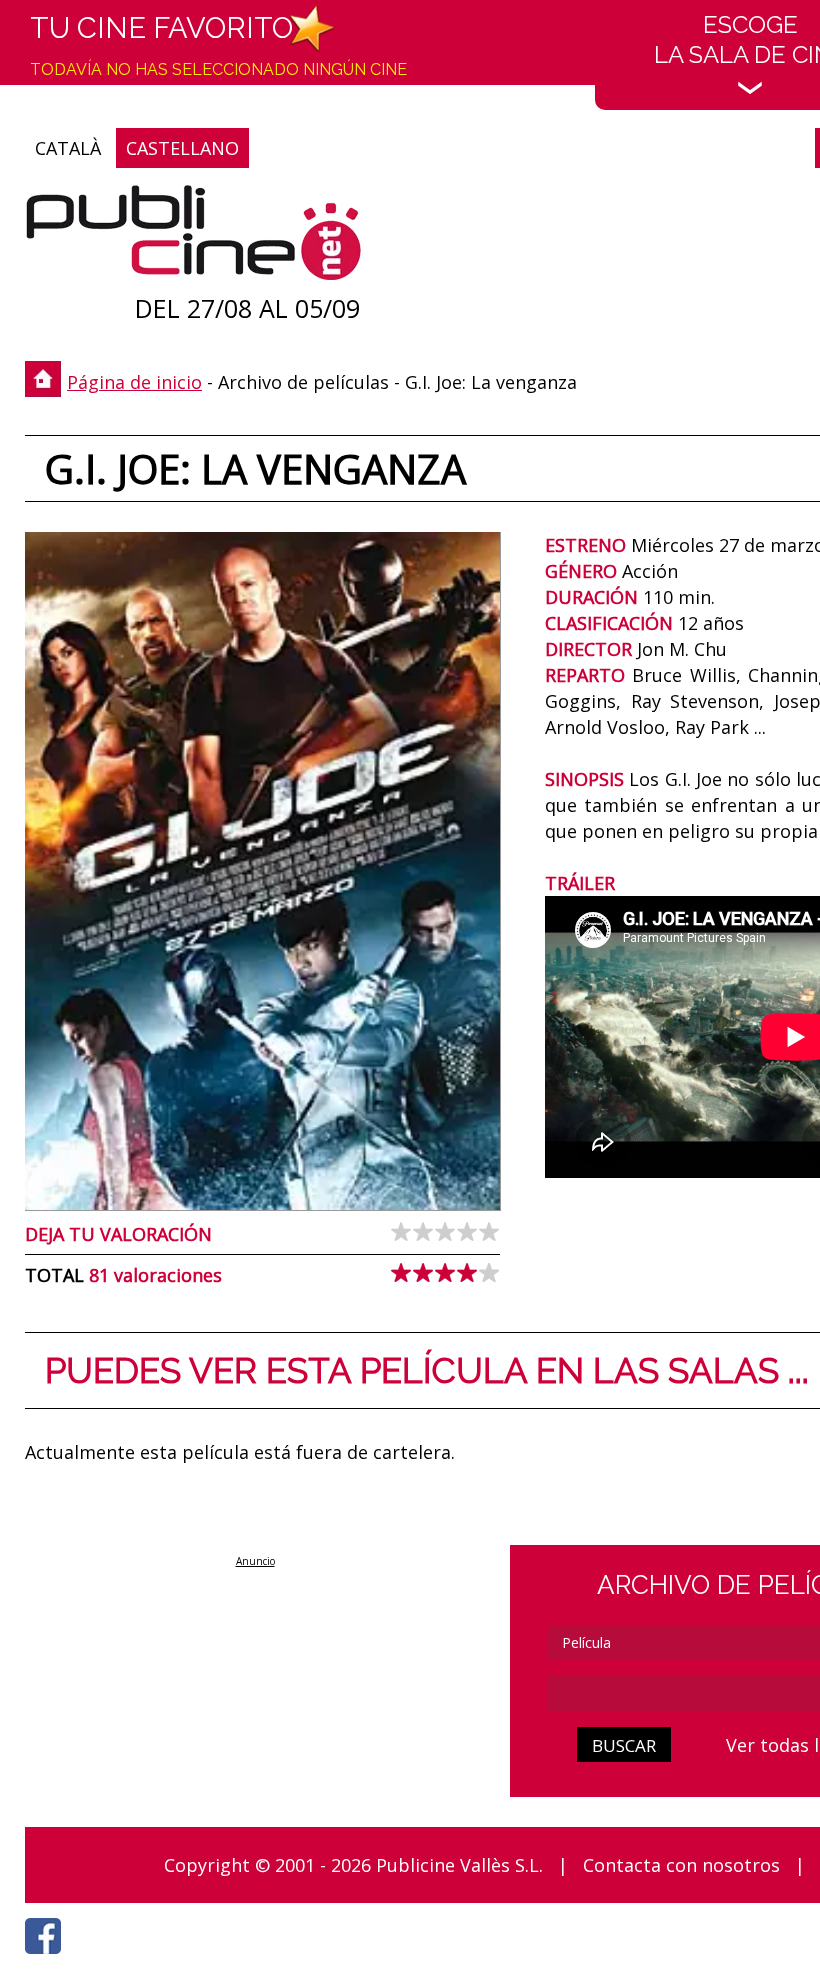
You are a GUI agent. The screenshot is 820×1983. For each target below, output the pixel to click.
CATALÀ (68, 148)
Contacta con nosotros (681, 1865)
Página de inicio (134, 382)
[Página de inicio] (193, 237)
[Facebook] (48, 1959)
